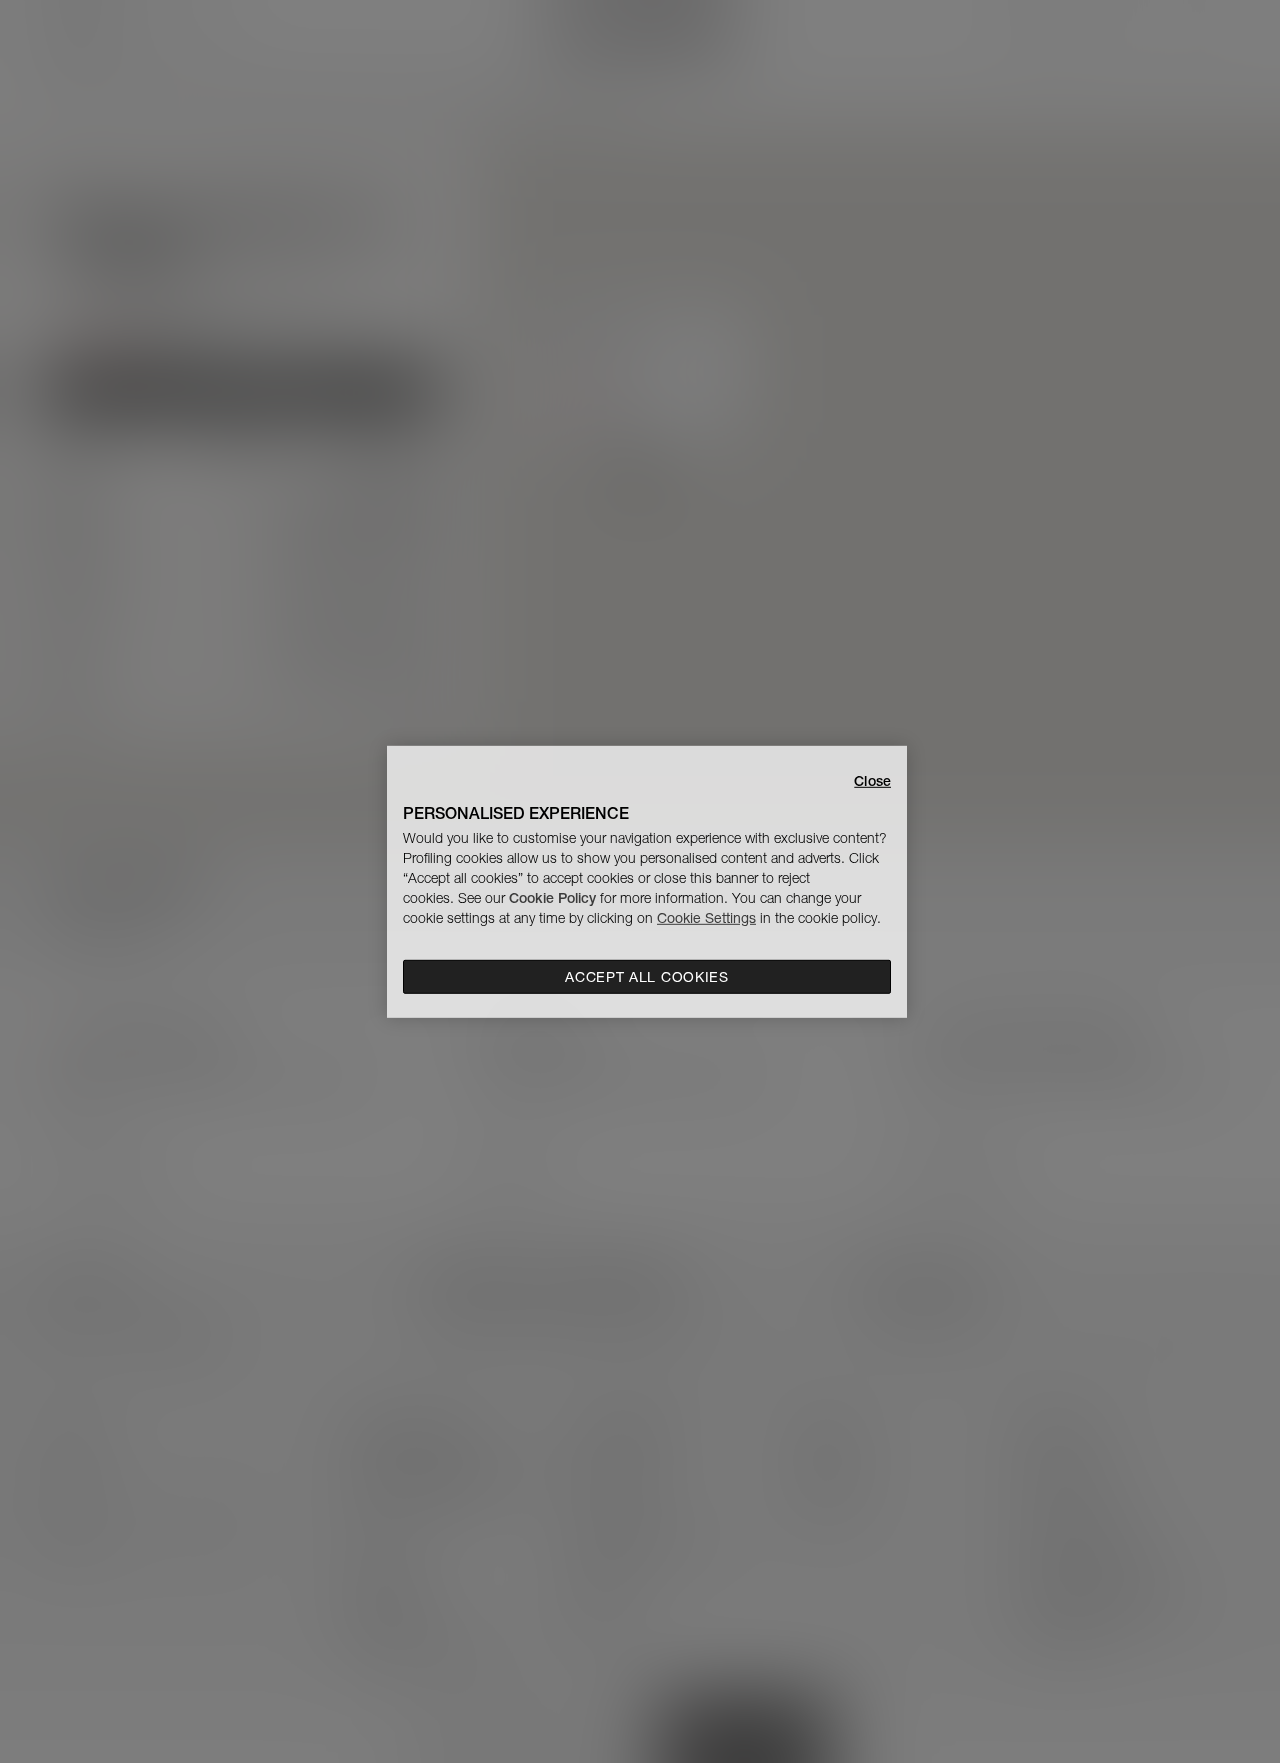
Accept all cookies (647, 977)
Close (872, 780)
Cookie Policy (552, 898)
